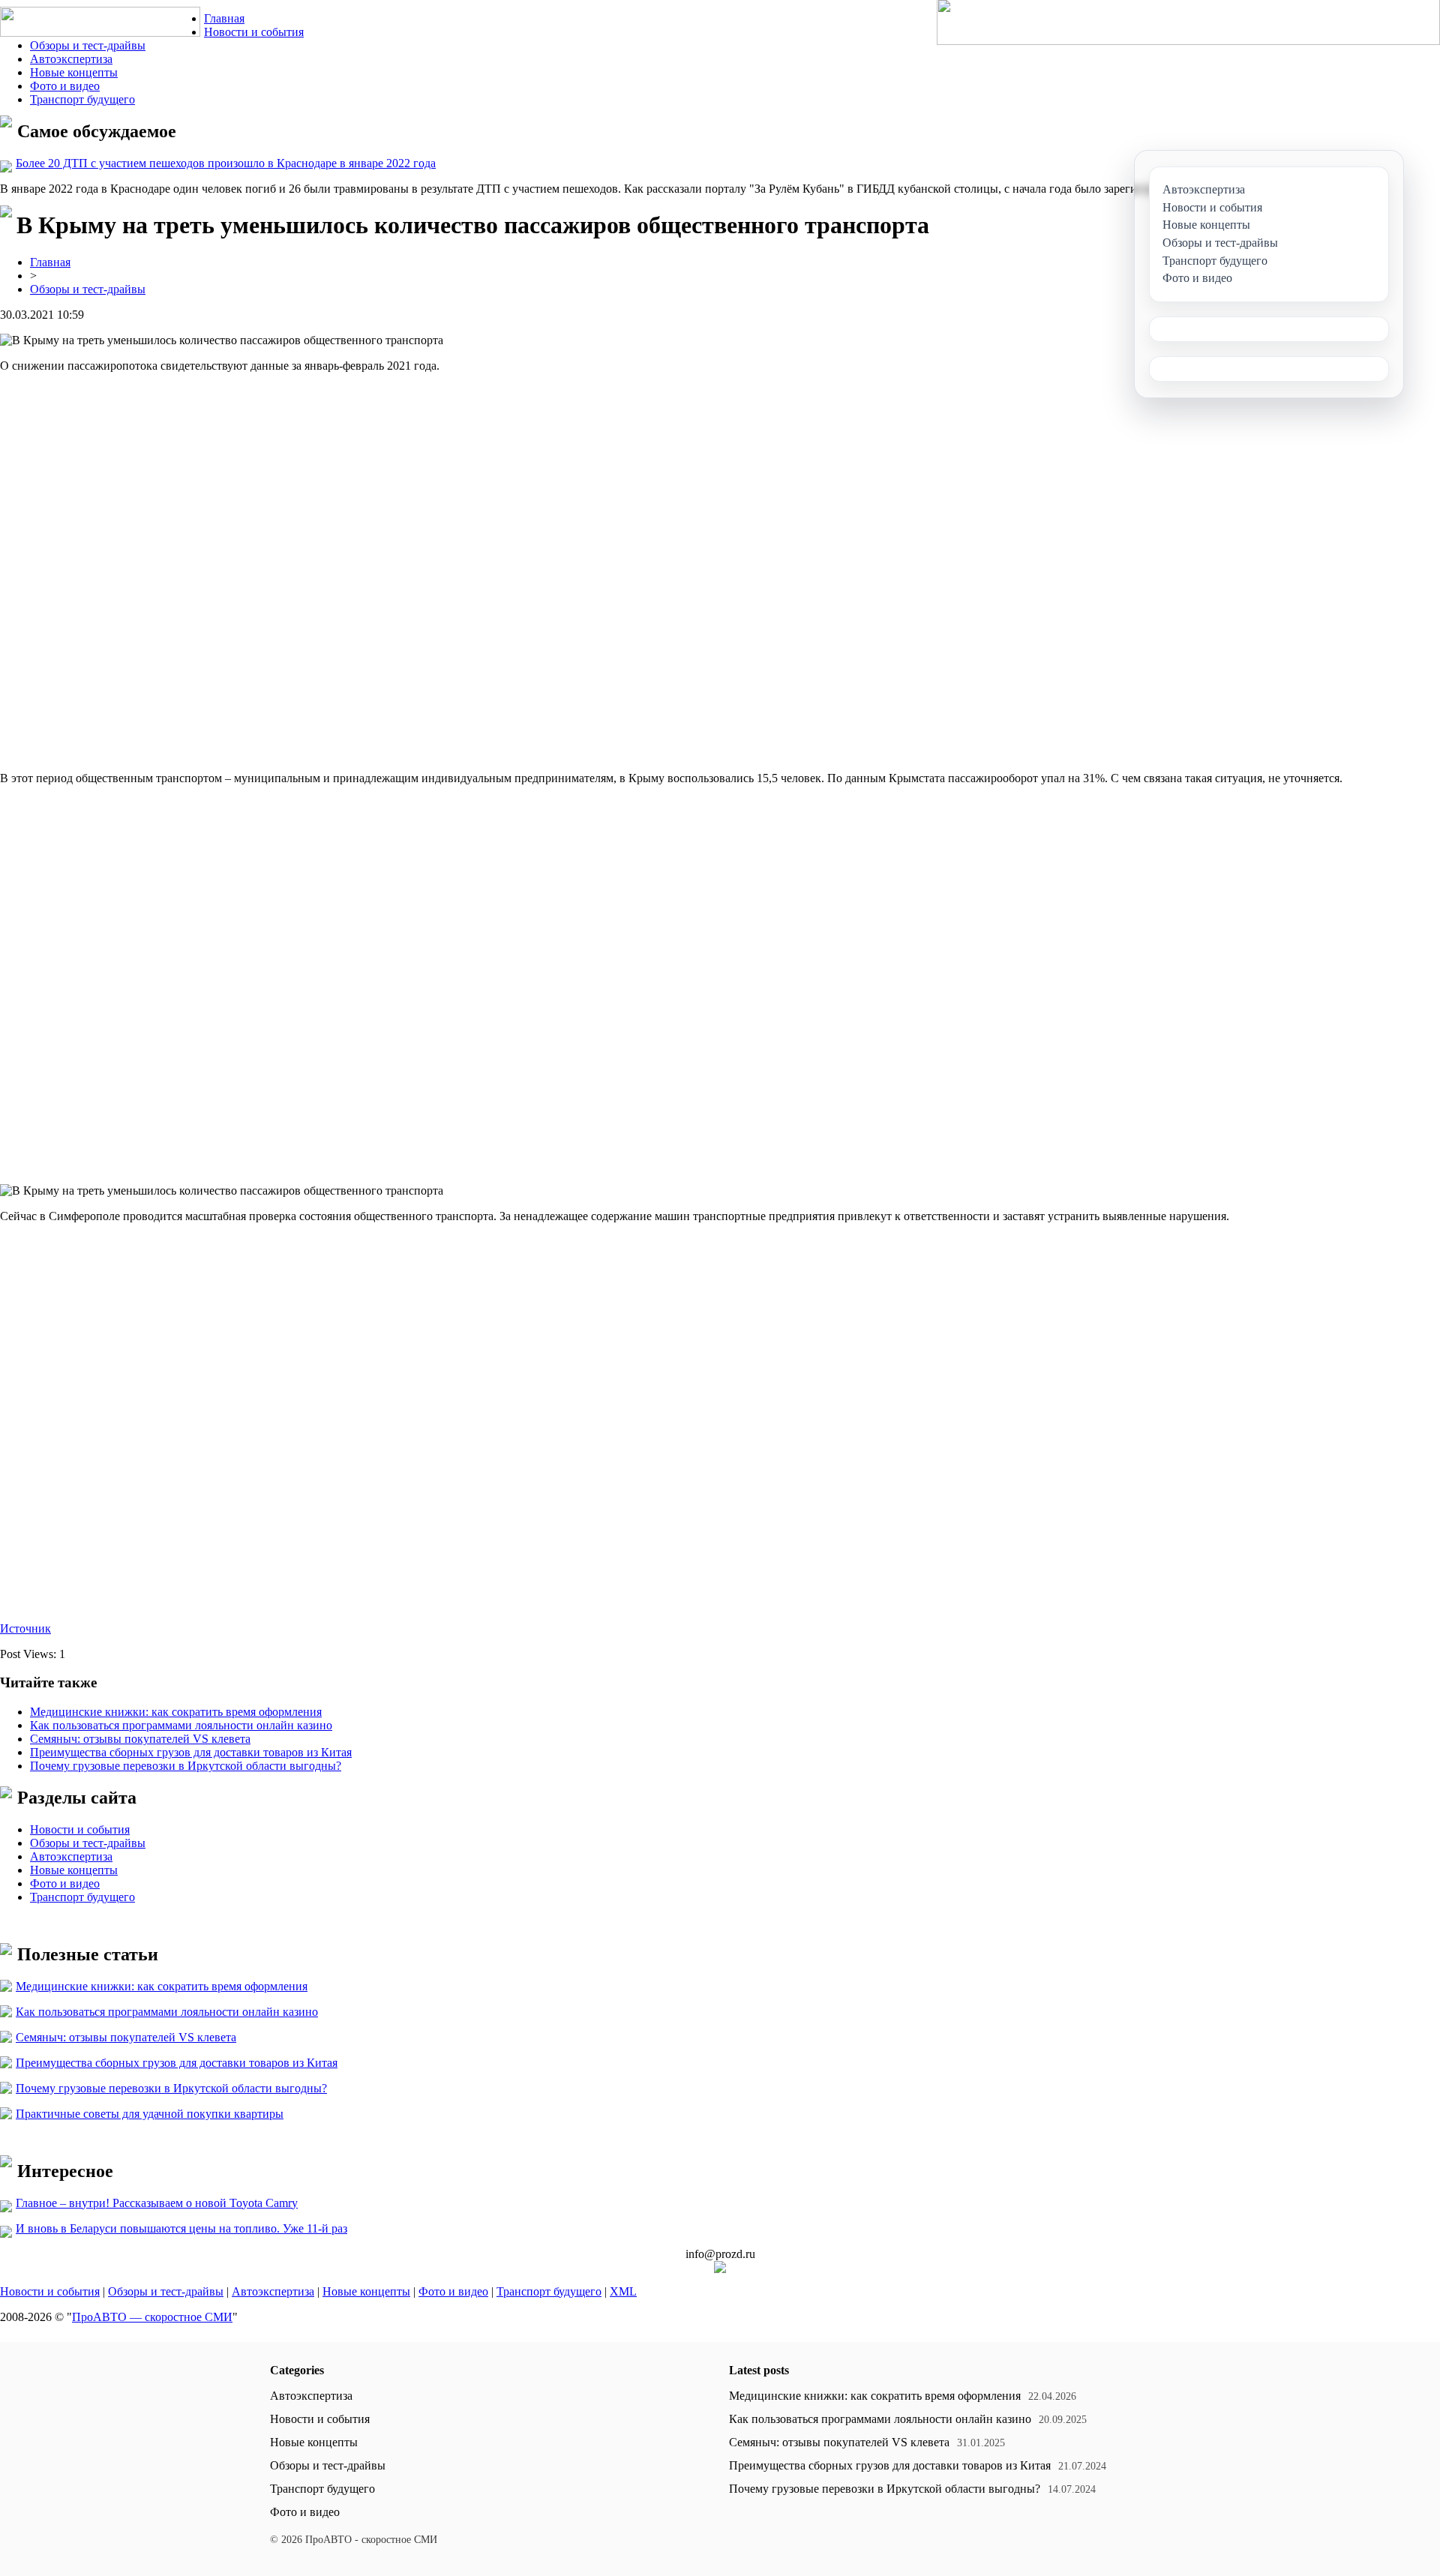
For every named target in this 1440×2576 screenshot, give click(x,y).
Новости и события (254, 32)
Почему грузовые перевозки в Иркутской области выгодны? (186, 1766)
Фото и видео (65, 86)
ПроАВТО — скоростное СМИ (152, 2317)
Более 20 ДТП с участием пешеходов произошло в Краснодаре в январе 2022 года (226, 163)
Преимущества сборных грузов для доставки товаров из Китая (191, 1752)
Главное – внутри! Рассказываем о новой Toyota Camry (157, 2203)
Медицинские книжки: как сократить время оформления (176, 1712)
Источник (25, 1628)
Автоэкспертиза (71, 59)
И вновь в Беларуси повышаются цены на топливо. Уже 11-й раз (181, 2228)
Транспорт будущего (82, 99)
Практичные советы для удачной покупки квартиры (150, 2114)
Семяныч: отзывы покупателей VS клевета (140, 1739)
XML (623, 2291)
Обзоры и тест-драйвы (88, 45)
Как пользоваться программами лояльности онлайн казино (181, 1725)
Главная (224, 18)
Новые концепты (74, 72)
